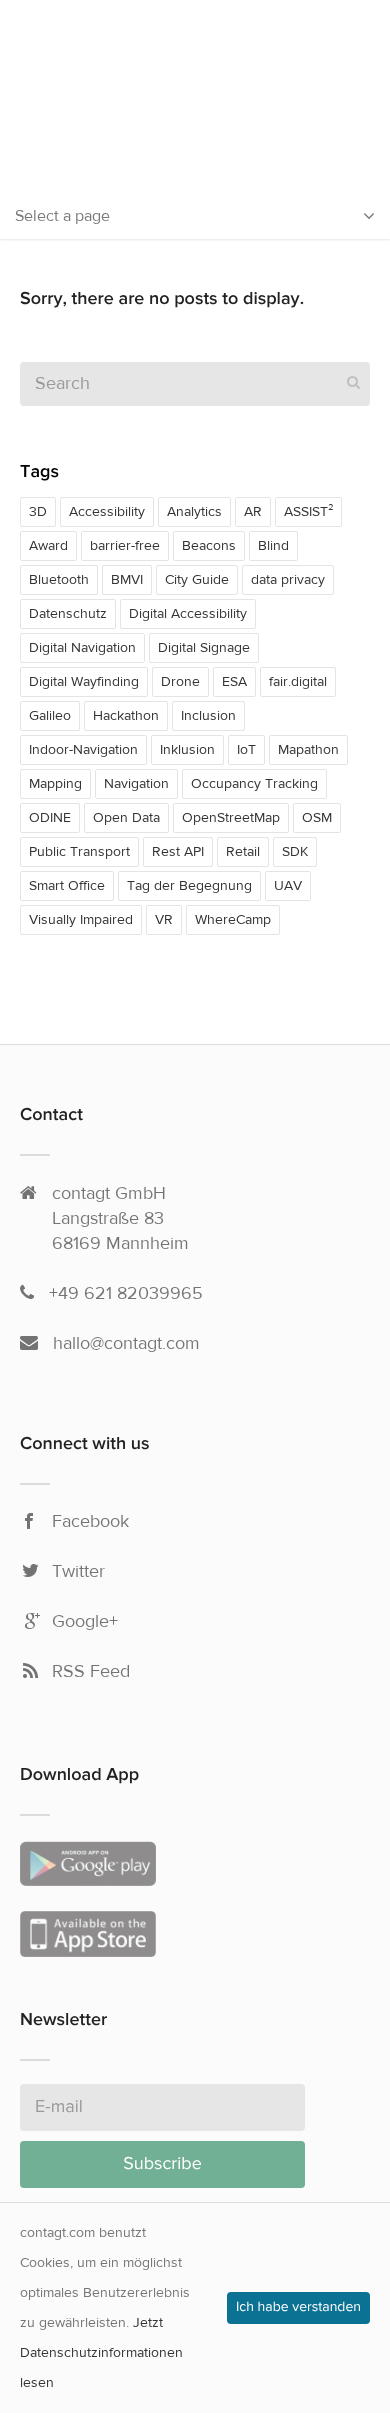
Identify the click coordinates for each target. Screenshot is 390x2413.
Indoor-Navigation (83, 750)
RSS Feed (91, 1672)
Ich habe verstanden (298, 2308)
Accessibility (107, 512)
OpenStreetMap (231, 818)
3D (38, 512)
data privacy (288, 580)
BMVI (127, 580)
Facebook (90, 1522)
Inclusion (208, 716)
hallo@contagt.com (126, 1343)
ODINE (50, 818)
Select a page (62, 216)
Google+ (85, 1622)
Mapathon (308, 750)
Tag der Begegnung (189, 886)
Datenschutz (68, 614)
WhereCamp (233, 920)
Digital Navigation (82, 648)
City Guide (197, 580)
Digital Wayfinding (84, 682)
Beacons (209, 546)
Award (48, 546)
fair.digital (298, 682)
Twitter (78, 1572)
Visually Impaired (81, 920)
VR (164, 920)
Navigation (136, 784)
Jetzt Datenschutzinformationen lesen (101, 2353)
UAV (288, 886)
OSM (317, 818)
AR (253, 512)
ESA (234, 682)
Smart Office (67, 886)
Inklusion (187, 750)
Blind (273, 546)
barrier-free (125, 546)
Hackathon (126, 716)
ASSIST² (308, 512)
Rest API (178, 852)
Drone (180, 682)
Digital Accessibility (188, 614)
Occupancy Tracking (254, 784)
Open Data (126, 818)
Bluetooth (59, 580)
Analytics (194, 512)
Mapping (55, 784)
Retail (243, 852)
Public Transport (79, 852)
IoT (246, 750)
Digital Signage (204, 648)
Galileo (50, 716)
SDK (295, 852)
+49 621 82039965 (126, 1293)
